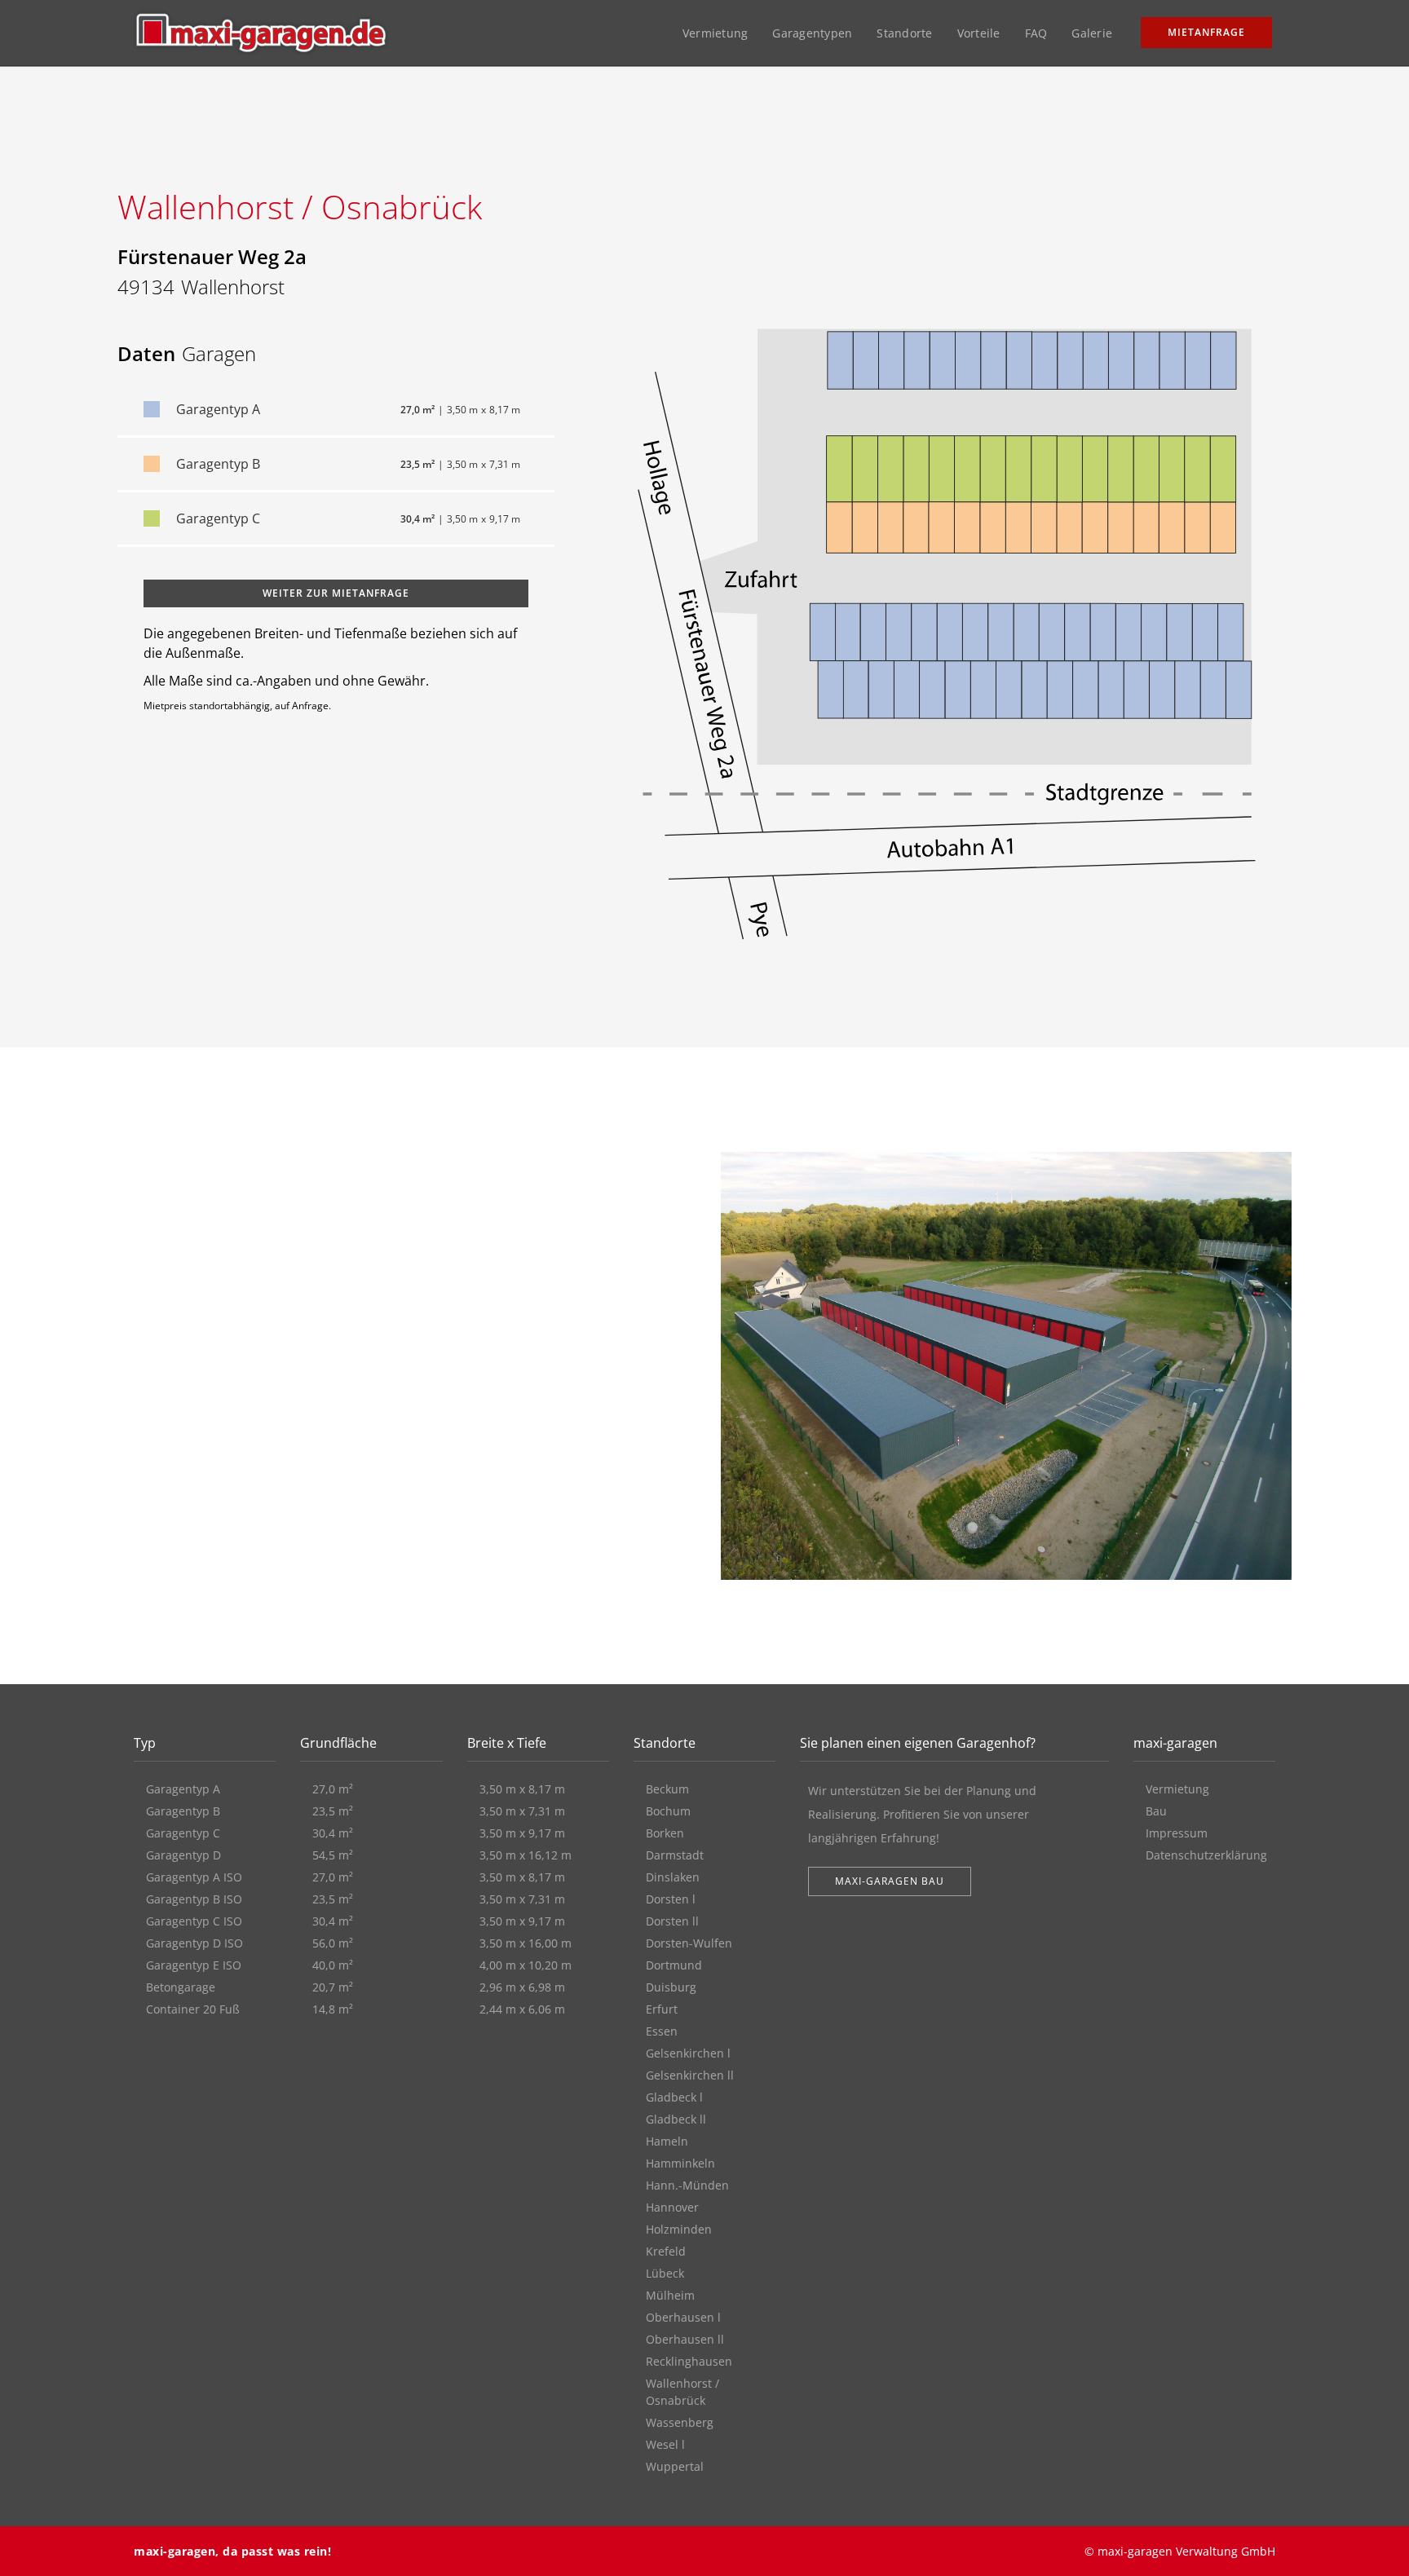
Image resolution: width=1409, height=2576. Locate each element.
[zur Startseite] (261, 33)
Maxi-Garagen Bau (890, 1881)
